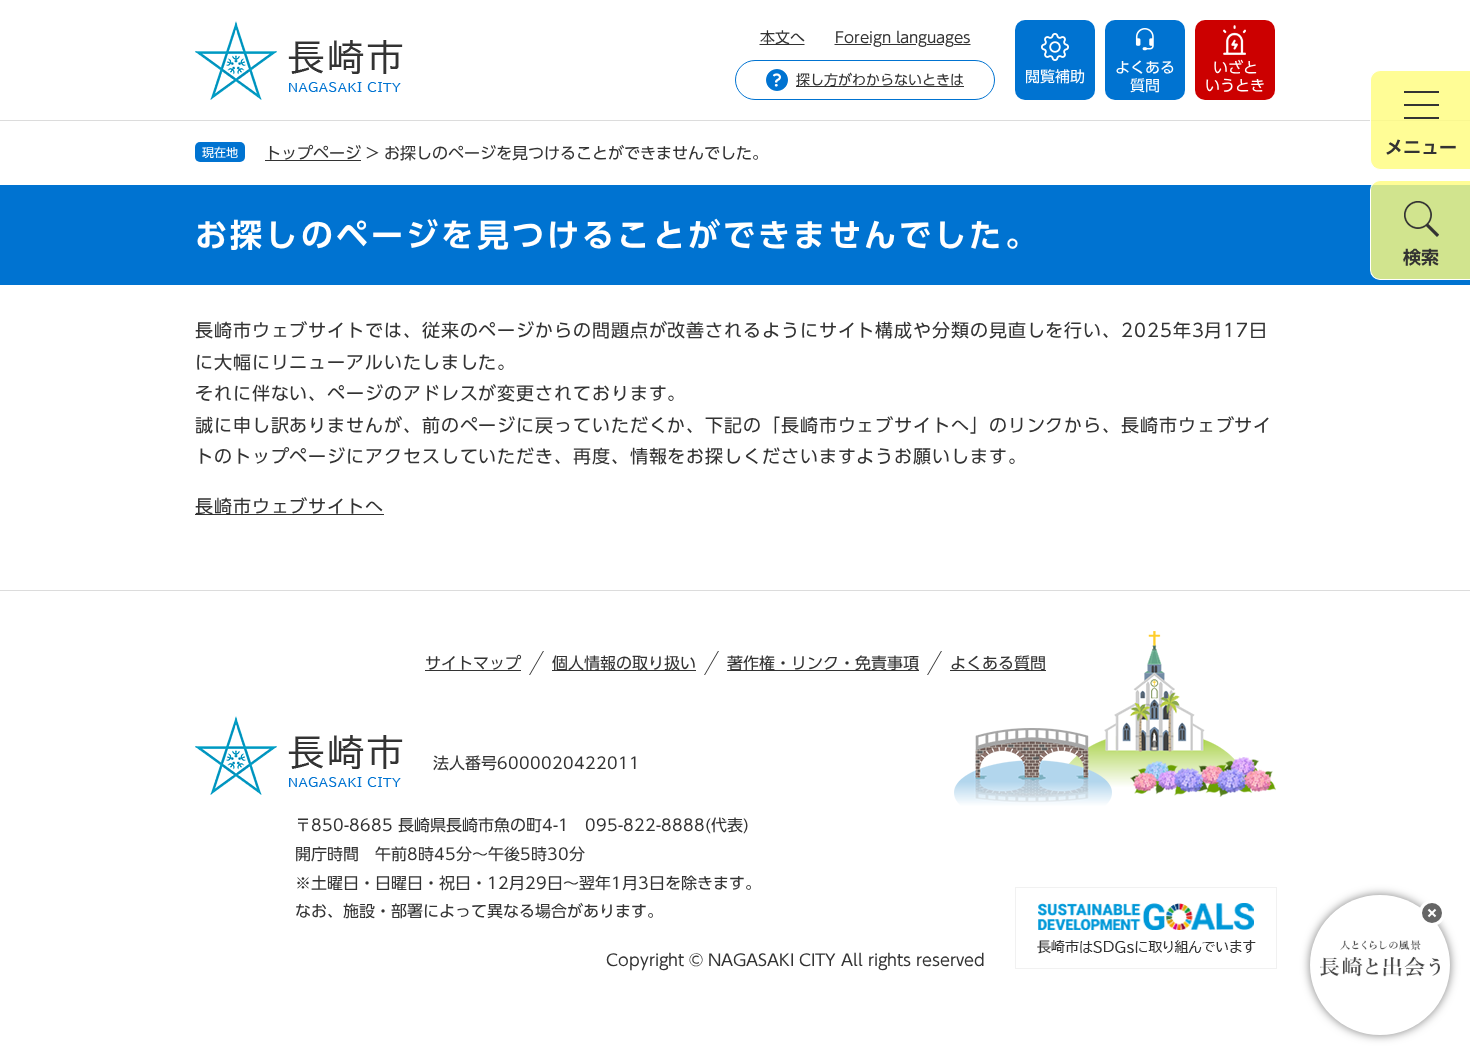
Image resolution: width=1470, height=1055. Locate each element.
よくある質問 (998, 663)
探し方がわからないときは (880, 80)
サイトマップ (473, 663)
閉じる (1432, 913)
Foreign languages (903, 37)
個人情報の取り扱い (624, 663)
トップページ (313, 153)
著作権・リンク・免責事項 (823, 663)
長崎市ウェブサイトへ (289, 506)
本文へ (782, 37)
